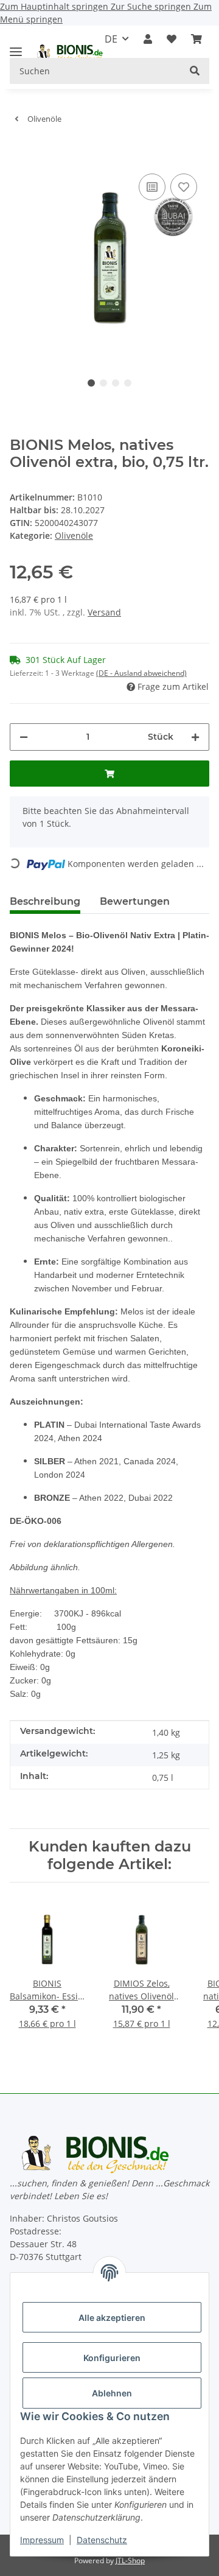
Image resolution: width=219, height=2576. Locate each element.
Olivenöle (74, 535)
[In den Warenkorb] (19, 152)
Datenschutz (102, 2540)
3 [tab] (116, 383)
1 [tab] (91, 383)
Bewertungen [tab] (135, 901)
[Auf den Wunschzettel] (184, 187)
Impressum (42, 2540)
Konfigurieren (112, 2358)
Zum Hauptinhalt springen (55, 6)
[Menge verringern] (24, 737)
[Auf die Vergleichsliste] (152, 187)
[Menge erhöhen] (195, 737)
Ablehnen (112, 2393)
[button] (148, 39)
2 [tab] (103, 383)
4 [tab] (128, 383)
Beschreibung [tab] (45, 901)
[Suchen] (195, 71)
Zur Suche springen (152, 6)
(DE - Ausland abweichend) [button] (141, 673)
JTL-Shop (130, 2560)
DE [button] (111, 39)
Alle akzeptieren (112, 2318)
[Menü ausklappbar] (16, 47)
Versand (104, 612)
